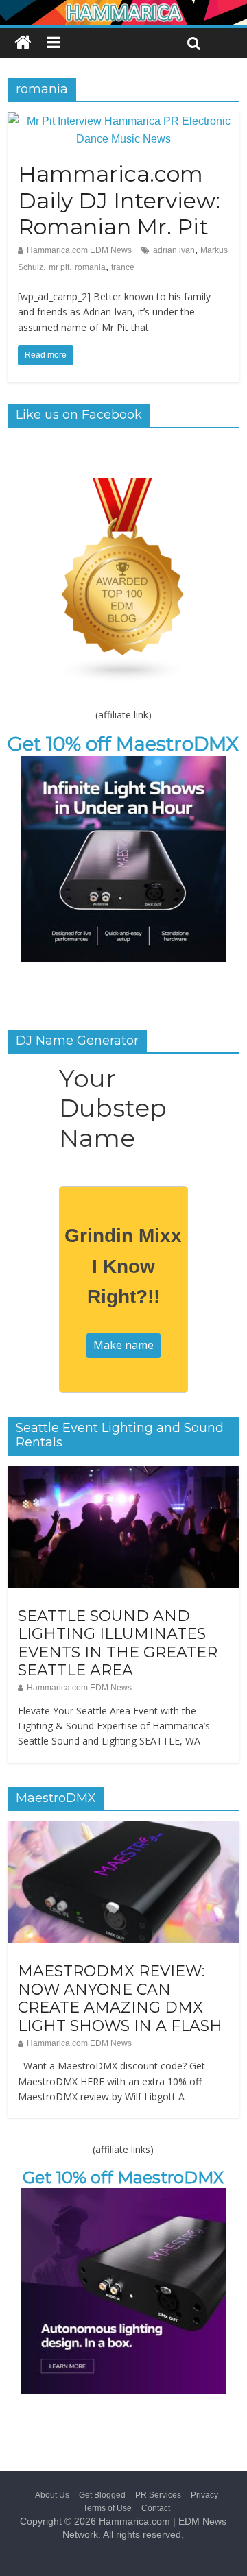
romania (90, 267)
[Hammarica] (123, 9)
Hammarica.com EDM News (79, 250)
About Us (52, 2495)
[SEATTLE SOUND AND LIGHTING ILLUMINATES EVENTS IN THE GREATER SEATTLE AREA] (123, 1474)
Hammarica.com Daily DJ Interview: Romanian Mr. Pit (119, 200)
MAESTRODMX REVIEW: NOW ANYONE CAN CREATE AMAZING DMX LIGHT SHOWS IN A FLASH (120, 1998)
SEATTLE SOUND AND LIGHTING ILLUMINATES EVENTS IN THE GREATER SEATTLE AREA (118, 1643)
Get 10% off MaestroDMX (123, 744)
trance (123, 267)
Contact (156, 2508)
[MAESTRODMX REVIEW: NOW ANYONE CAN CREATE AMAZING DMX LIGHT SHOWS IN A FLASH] (123, 1829)
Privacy (204, 2495)
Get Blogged (102, 2495)
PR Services (158, 2495)
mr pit (59, 267)
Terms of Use (107, 2508)
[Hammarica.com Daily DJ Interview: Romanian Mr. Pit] (123, 121)
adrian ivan (174, 250)
